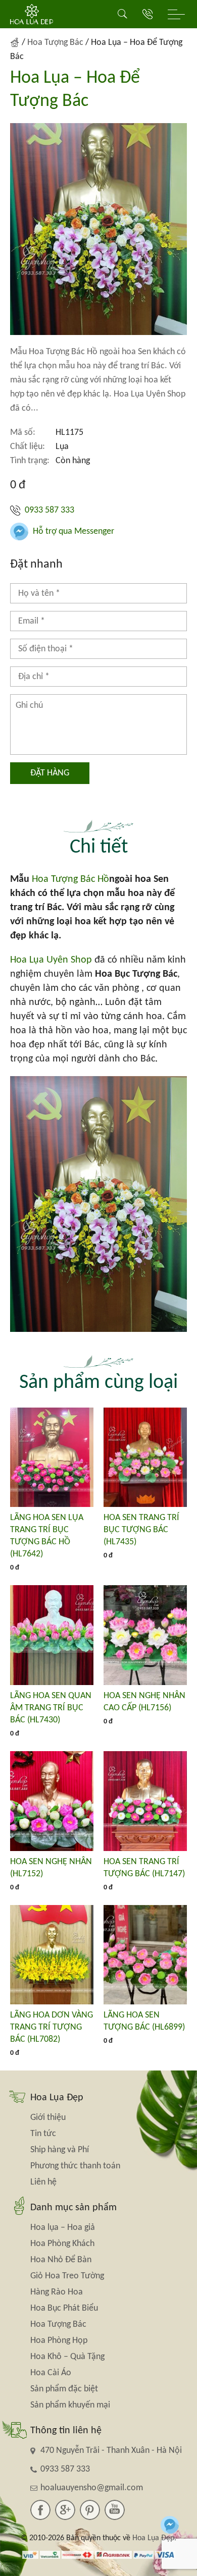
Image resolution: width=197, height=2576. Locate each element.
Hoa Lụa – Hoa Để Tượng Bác (75, 90)
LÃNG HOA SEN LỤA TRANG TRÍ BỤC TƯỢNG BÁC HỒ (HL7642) (47, 1536)
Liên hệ (43, 2182)
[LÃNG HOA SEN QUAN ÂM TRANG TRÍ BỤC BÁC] (52, 1635)
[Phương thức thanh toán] (99, 2554)
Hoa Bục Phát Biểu (64, 2308)
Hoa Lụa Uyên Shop (51, 960)
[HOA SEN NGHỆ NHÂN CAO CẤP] (145, 1635)
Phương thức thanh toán (75, 2166)
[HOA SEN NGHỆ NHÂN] (52, 1801)
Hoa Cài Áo (51, 2373)
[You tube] (115, 2510)
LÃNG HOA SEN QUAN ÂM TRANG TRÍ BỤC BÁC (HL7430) (51, 1708)
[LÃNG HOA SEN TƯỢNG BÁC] (145, 1955)
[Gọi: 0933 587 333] (147, 14)
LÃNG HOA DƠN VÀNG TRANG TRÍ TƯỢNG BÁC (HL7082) (52, 2027)
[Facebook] (40, 2510)
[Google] (65, 2510)
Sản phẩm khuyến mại (70, 2405)
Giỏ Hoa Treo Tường (67, 2276)
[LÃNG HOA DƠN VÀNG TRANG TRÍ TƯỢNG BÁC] (52, 1955)
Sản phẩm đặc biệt (64, 2389)
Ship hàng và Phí (60, 2150)
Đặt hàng (50, 773)
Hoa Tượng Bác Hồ (70, 879)
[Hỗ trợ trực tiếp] (170, 2525)
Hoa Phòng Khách (62, 2244)
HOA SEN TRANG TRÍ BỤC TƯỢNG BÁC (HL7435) (141, 1530)
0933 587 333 (48, 510)
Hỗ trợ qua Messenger (72, 531)
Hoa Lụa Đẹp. (154, 2538)
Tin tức (43, 2134)
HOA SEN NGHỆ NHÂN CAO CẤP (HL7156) (144, 1702)
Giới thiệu (48, 2118)
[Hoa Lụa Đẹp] (32, 14)
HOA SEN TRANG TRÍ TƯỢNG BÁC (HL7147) (144, 1868)
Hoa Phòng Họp (59, 2341)
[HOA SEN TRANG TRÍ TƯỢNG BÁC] (145, 1801)
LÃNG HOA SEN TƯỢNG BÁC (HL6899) (144, 2021)
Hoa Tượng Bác (55, 43)
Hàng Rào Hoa (57, 2292)
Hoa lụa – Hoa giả (63, 2228)
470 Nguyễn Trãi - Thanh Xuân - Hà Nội (111, 2451)
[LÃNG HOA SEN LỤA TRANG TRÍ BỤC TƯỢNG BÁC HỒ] (52, 1458)
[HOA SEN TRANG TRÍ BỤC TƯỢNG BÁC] (145, 1458)
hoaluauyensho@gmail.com (92, 2488)
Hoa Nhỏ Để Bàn (61, 2260)
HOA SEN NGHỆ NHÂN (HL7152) (51, 1868)
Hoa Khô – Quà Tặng (67, 2357)
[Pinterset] (90, 2510)
